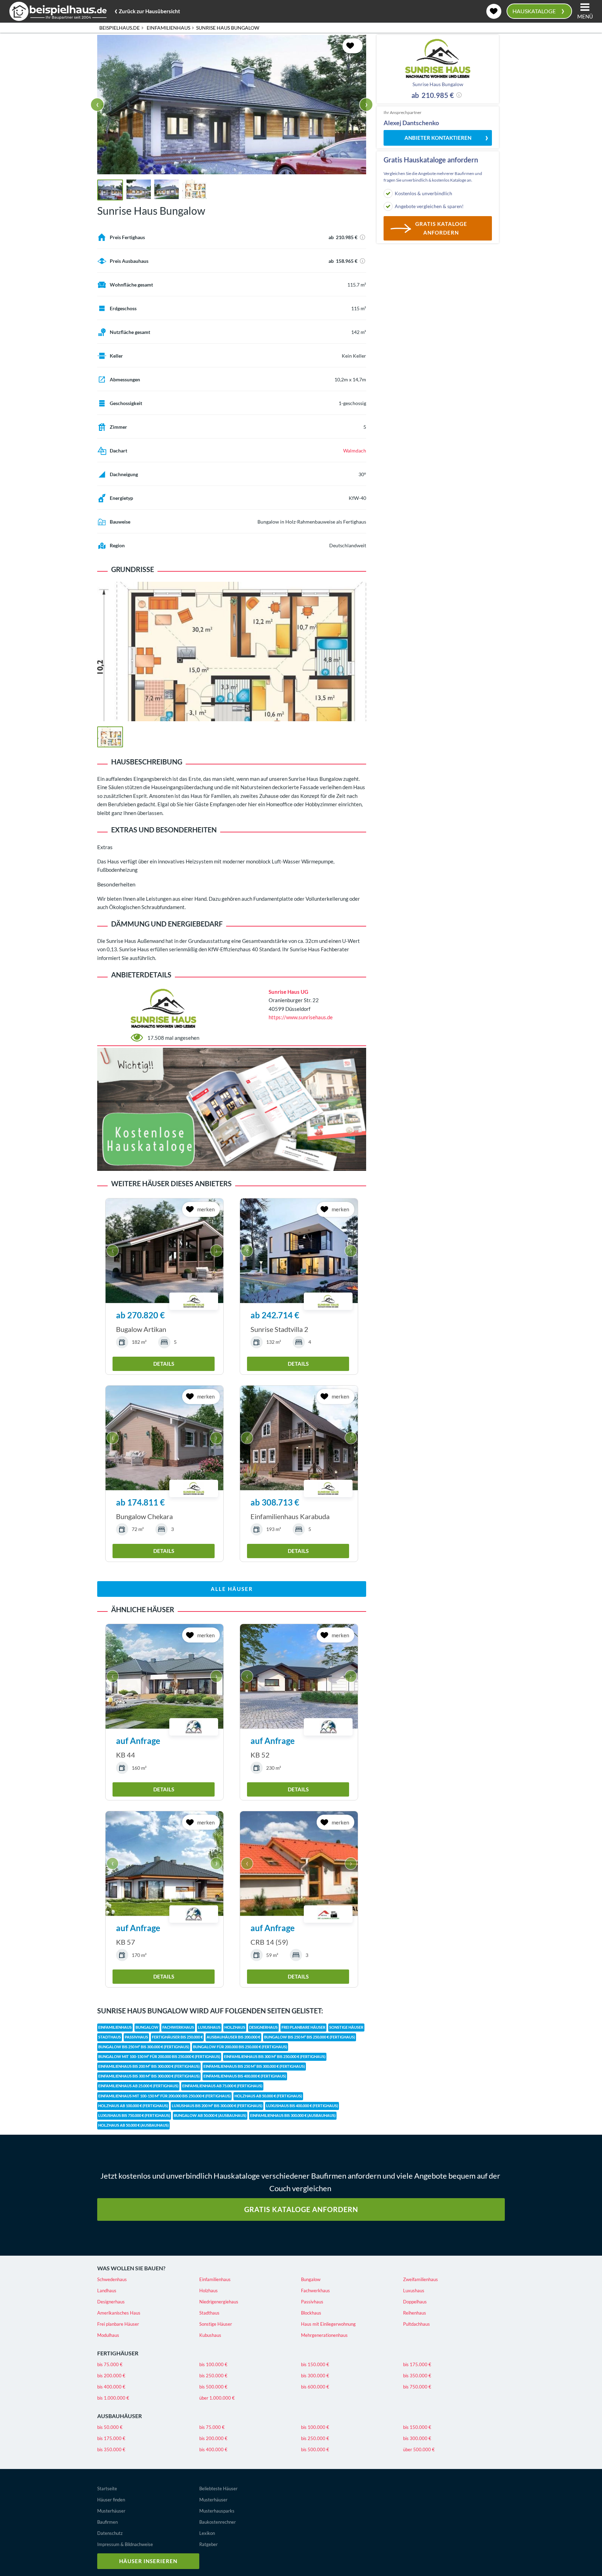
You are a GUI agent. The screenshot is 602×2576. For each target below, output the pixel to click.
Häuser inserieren (148, 2561)
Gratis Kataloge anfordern (301, 2209)
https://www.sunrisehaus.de (301, 1017)
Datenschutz (110, 2533)
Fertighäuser (118, 2353)
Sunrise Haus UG (288, 992)
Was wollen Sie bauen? (131, 2268)
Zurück (147, 10)
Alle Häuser (232, 1589)
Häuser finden (111, 2500)
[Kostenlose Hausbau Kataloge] (232, 1109)
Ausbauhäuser (119, 2416)
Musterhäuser (111, 2511)
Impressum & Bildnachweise (125, 2544)
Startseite (107, 2489)
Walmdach (355, 451)
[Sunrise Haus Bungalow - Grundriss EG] (194, 189)
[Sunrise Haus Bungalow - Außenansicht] (232, 105)
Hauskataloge (538, 10)
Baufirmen (107, 2522)
